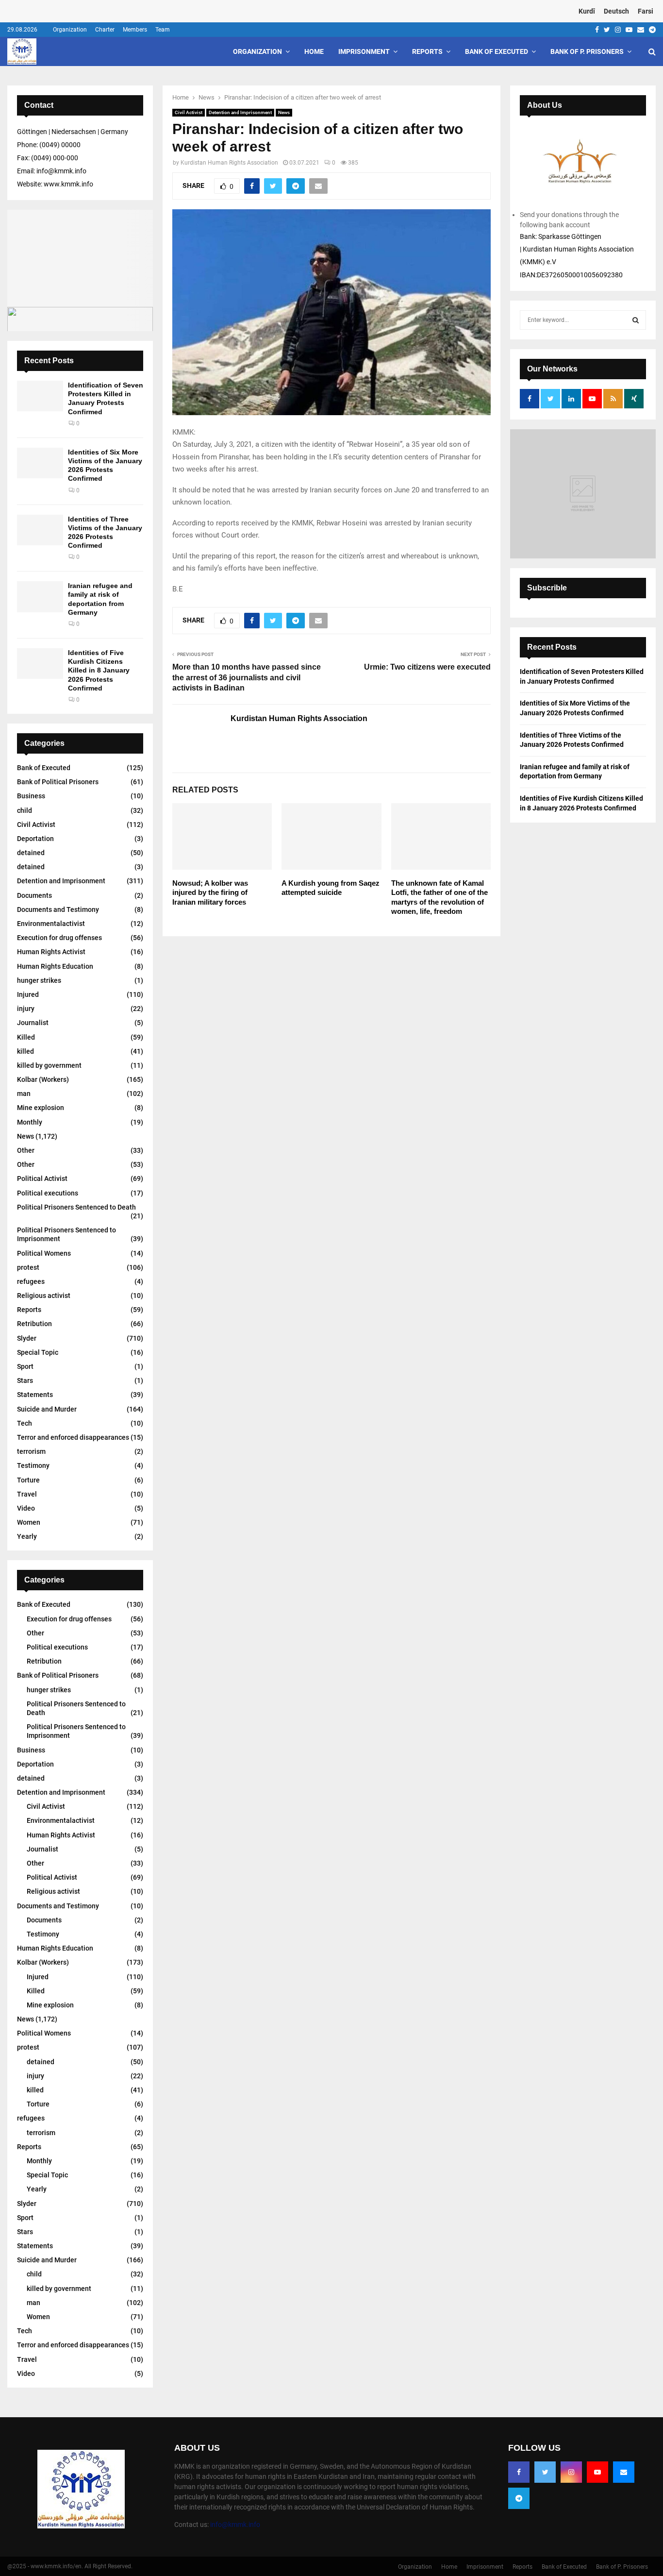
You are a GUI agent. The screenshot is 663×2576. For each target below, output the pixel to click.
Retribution (34, 1324)
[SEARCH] (636, 320)
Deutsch (616, 11)
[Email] (624, 2472)
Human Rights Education (55, 966)
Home (314, 51)
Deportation (35, 839)
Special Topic (38, 1352)
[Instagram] (571, 2472)
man (24, 1094)
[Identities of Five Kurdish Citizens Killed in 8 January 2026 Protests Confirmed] (40, 664)
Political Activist (42, 1179)
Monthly (30, 1122)
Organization (70, 30)
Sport (25, 1366)
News (284, 112)
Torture (28, 1480)
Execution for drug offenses (59, 938)
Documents (34, 895)
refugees (31, 1281)
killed (25, 1051)
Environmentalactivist (51, 924)
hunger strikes (39, 980)
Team (163, 30)
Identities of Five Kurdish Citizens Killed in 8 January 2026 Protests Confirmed (99, 670)
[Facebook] (519, 2472)
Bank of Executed (497, 51)
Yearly (27, 1536)
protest (28, 1267)
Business (31, 796)
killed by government (49, 1065)
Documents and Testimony (58, 909)
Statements (35, 1395)
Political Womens (44, 1253)
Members (135, 30)
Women (29, 1522)
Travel (27, 1494)
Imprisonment (364, 51)
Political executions (48, 1193)
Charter (105, 30)
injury (26, 1009)
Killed (26, 1037)
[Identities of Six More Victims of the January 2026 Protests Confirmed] (40, 463)
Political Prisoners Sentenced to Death (76, 1207)
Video (26, 1508)
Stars (25, 1381)
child (25, 810)
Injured (28, 994)
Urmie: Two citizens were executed (427, 667)
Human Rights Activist (51, 952)
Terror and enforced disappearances (73, 1437)
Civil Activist (189, 112)
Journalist (33, 1023)
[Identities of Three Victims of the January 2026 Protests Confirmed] (40, 530)
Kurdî (587, 11)
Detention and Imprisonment (240, 112)
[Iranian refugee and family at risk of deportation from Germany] (40, 597)
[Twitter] (545, 2472)
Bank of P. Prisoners (587, 51)
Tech (25, 1423)
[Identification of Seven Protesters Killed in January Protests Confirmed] (40, 396)
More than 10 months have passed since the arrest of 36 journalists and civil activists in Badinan (247, 677)
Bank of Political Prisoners (58, 782)
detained (31, 853)
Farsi (646, 11)
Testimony (33, 1465)
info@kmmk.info (235, 2525)
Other (26, 1150)
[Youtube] (597, 2472)
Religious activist (44, 1296)
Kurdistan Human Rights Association (229, 163)
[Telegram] (519, 2498)
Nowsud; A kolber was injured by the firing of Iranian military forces (210, 892)
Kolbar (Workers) (43, 1079)
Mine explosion (41, 1108)
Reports (427, 51)
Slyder (27, 1338)
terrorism (31, 1451)
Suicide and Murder (47, 1409)
